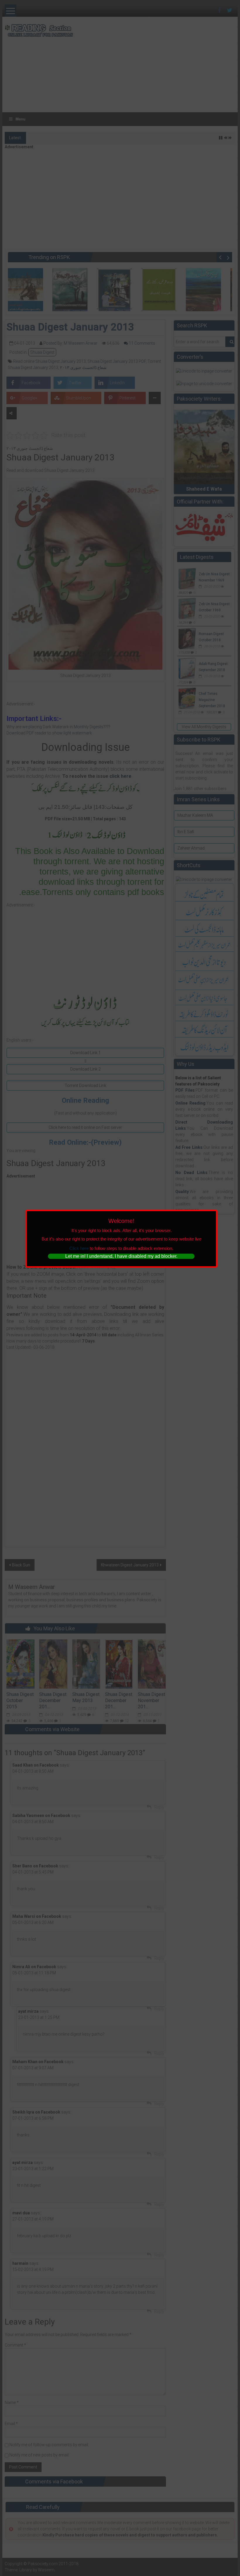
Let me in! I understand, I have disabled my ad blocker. (121, 1256)
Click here (79, 1248)
